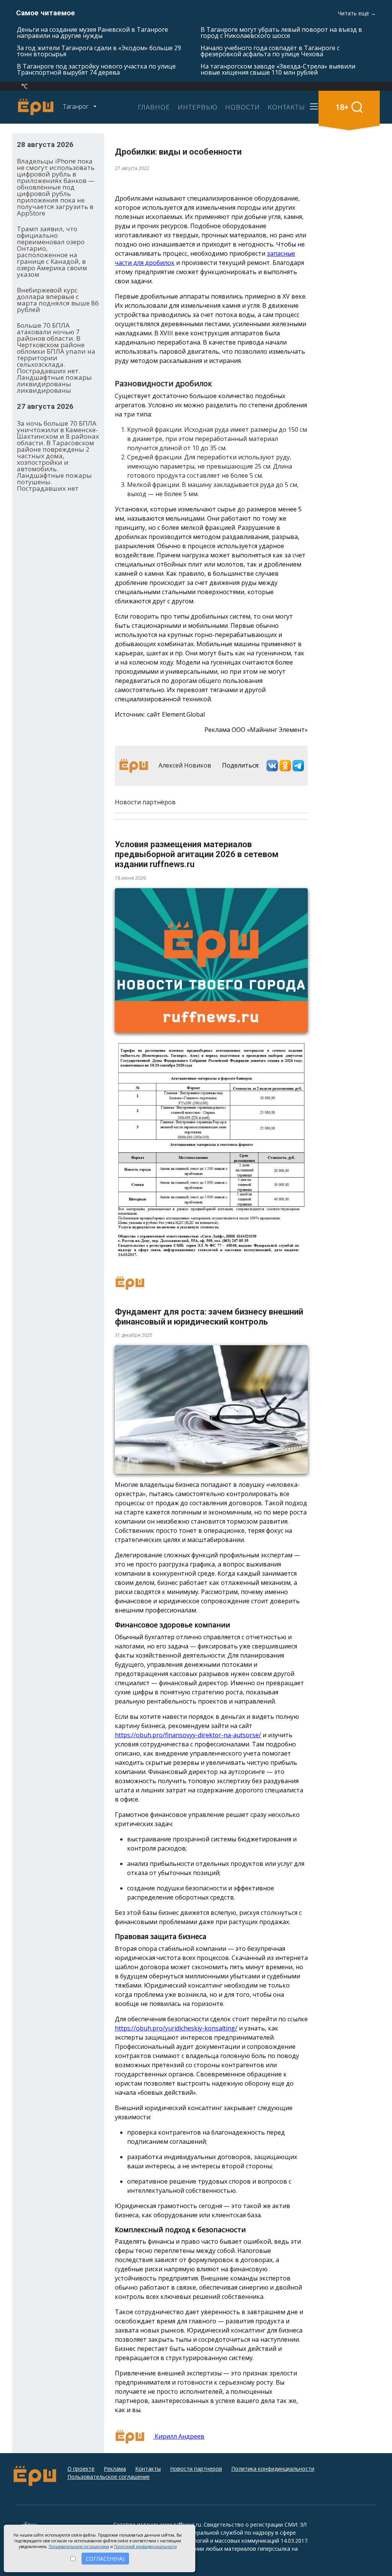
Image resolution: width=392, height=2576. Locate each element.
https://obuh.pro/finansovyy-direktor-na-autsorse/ (188, 1735)
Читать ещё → (357, 13)
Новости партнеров (196, 2469)
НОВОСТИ (243, 107)
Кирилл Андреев (179, 2436)
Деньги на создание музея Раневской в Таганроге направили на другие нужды (92, 33)
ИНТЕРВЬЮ (198, 107)
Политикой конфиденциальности (145, 2547)
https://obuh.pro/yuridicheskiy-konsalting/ (176, 2028)
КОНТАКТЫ (286, 107)
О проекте (81, 2469)
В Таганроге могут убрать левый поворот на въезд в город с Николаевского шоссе (281, 33)
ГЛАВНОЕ (154, 107)
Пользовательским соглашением (79, 2547)
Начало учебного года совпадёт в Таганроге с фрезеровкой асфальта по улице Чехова (270, 51)
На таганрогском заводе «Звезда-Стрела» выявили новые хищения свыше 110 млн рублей (278, 69)
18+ (342, 107)
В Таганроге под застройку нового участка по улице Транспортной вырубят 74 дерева (96, 69)
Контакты (148, 2469)
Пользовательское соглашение (109, 2477)
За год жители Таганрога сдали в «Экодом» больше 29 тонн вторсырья (99, 51)
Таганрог (76, 106)
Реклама (115, 2469)
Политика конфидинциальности (273, 2469)
